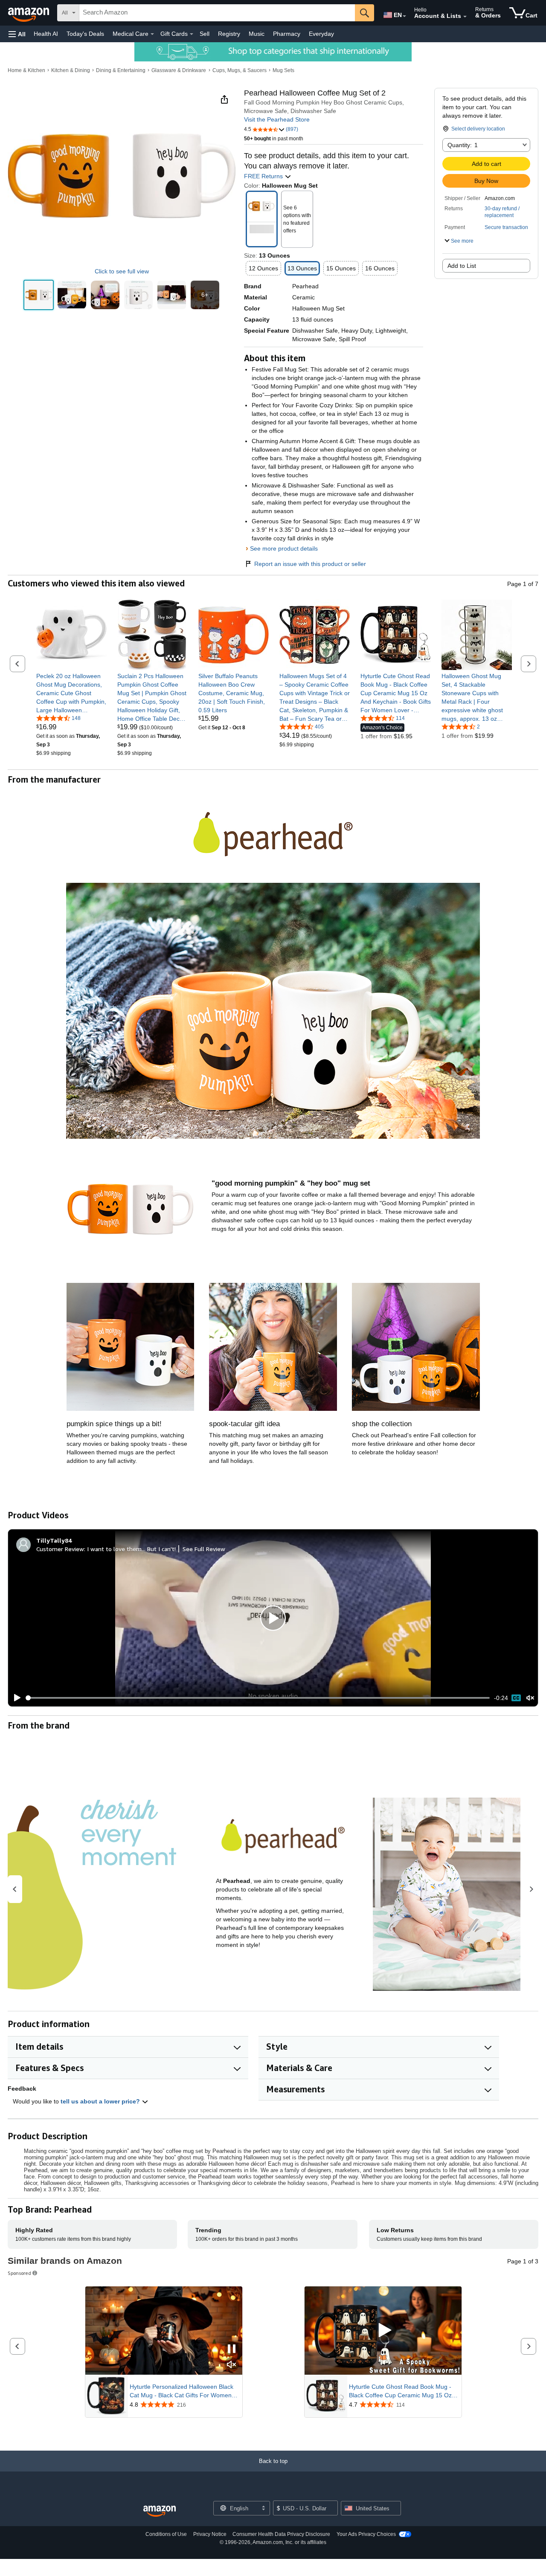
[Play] (15, 1698)
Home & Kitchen (26, 70)
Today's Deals (85, 34)
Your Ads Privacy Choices (366, 2534)
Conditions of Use (166, 2534)
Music (257, 34)
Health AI (46, 34)
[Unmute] (530, 1698)
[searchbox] (217, 13)
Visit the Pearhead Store (277, 119)
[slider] (258, 1698)
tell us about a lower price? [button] (101, 2101)
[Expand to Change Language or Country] (404, 16)
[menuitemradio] (516, 1698)
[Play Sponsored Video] (383, 2331)
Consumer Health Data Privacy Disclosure (281, 2534)
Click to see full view (122, 271)
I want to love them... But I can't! (131, 1549)
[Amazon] (29, 13)
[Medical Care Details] (152, 34)
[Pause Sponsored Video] (232, 2349)
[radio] (39, 295)
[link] (71, 693)
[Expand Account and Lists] (465, 17)
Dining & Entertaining (121, 70)
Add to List (462, 266)
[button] (17, 34)
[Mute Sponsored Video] (232, 2365)
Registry (229, 34)
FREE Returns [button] (264, 176)
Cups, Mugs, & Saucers (240, 70)
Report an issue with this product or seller (310, 564)
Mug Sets (283, 70)
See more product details (284, 548)
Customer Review (60, 1549)
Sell (205, 34)
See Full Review (204, 1549)
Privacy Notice (210, 2534)
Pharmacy (287, 34)
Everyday (321, 34)
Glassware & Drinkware (179, 70)
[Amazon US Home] (160, 2511)
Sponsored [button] (19, 2273)
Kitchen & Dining (71, 70)
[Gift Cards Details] (192, 34)
